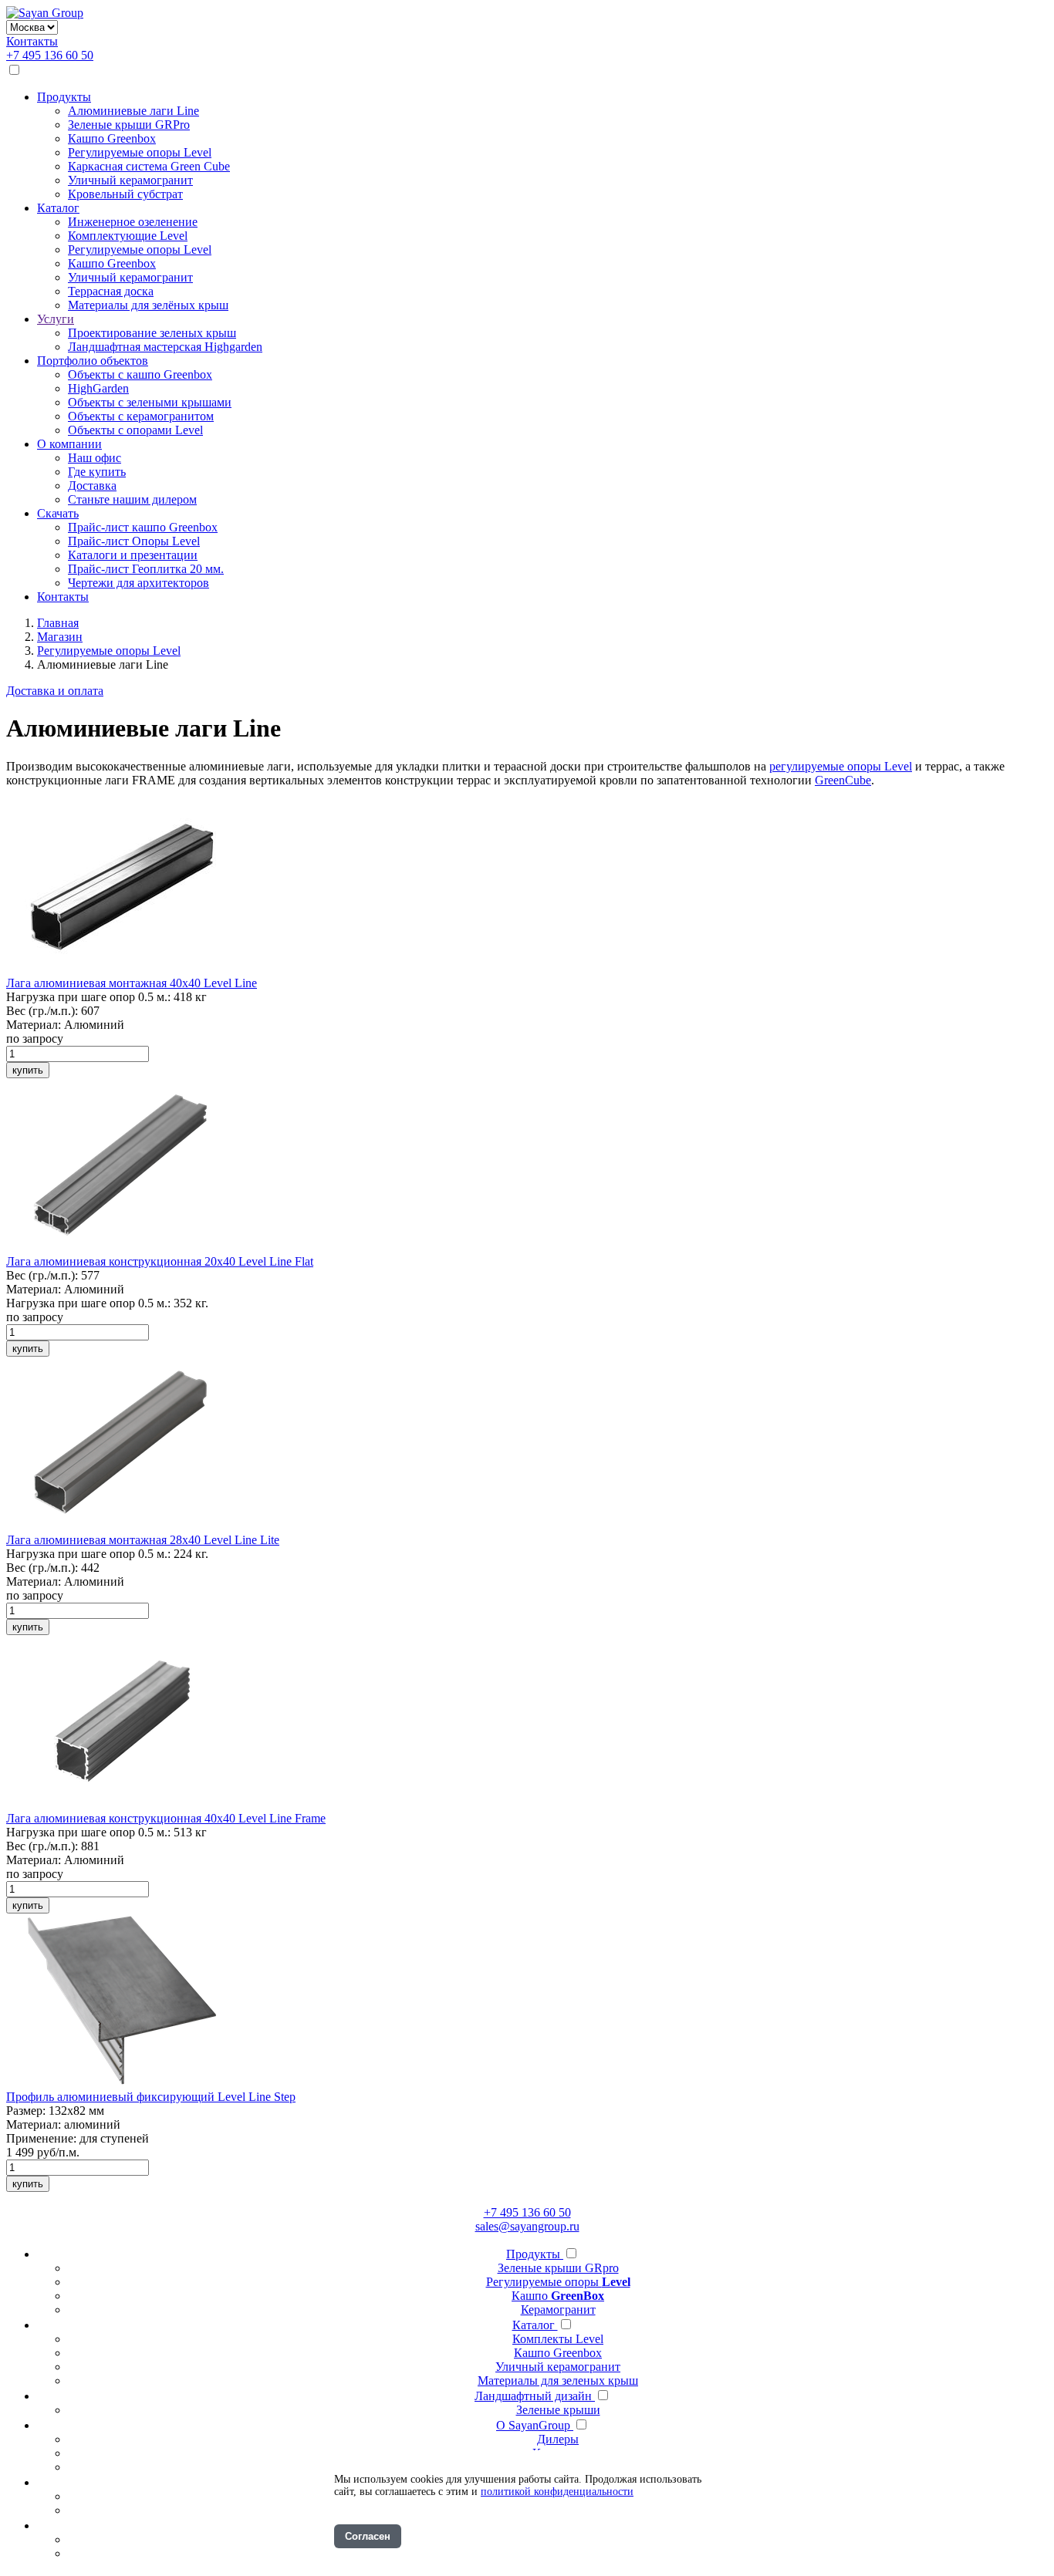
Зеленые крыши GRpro (558, 2268)
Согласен (368, 2536)
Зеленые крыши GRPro (129, 125)
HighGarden (98, 388)
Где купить (97, 472)
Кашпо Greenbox (112, 138)
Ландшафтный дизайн (535, 2396)
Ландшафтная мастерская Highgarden (165, 347)
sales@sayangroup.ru (527, 2226)
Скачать (58, 513)
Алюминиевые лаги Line (133, 111)
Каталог (58, 208)
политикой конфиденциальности (557, 2492)
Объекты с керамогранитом (141, 416)
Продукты (64, 97)
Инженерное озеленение (133, 222)
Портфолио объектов (93, 361)
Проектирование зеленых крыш (152, 333)
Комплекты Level (558, 2339)
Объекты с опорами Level (135, 430)
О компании (69, 444)
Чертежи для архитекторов (139, 583)
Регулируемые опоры (558, 2282)
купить (28, 1070)
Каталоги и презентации (133, 555)
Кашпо (558, 2296)
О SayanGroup (535, 2425)
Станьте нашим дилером (132, 499)
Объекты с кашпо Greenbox (140, 374)
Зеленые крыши (558, 2410)
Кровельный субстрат (125, 194)
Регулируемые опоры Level (140, 152)
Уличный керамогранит (130, 180)
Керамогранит (558, 2310)
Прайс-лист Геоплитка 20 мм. (146, 569)
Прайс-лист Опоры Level (134, 541)
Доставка (92, 486)
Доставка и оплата (55, 691)
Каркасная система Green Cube (149, 166)
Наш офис (95, 458)
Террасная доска (111, 291)
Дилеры (558, 2439)
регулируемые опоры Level (841, 766)
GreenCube (843, 780)
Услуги (56, 319)
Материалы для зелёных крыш (148, 305)
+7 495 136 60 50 (50, 55)
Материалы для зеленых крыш (558, 2380)
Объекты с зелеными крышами (150, 402)
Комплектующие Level (128, 236)
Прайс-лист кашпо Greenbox (143, 527)
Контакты (32, 41)
